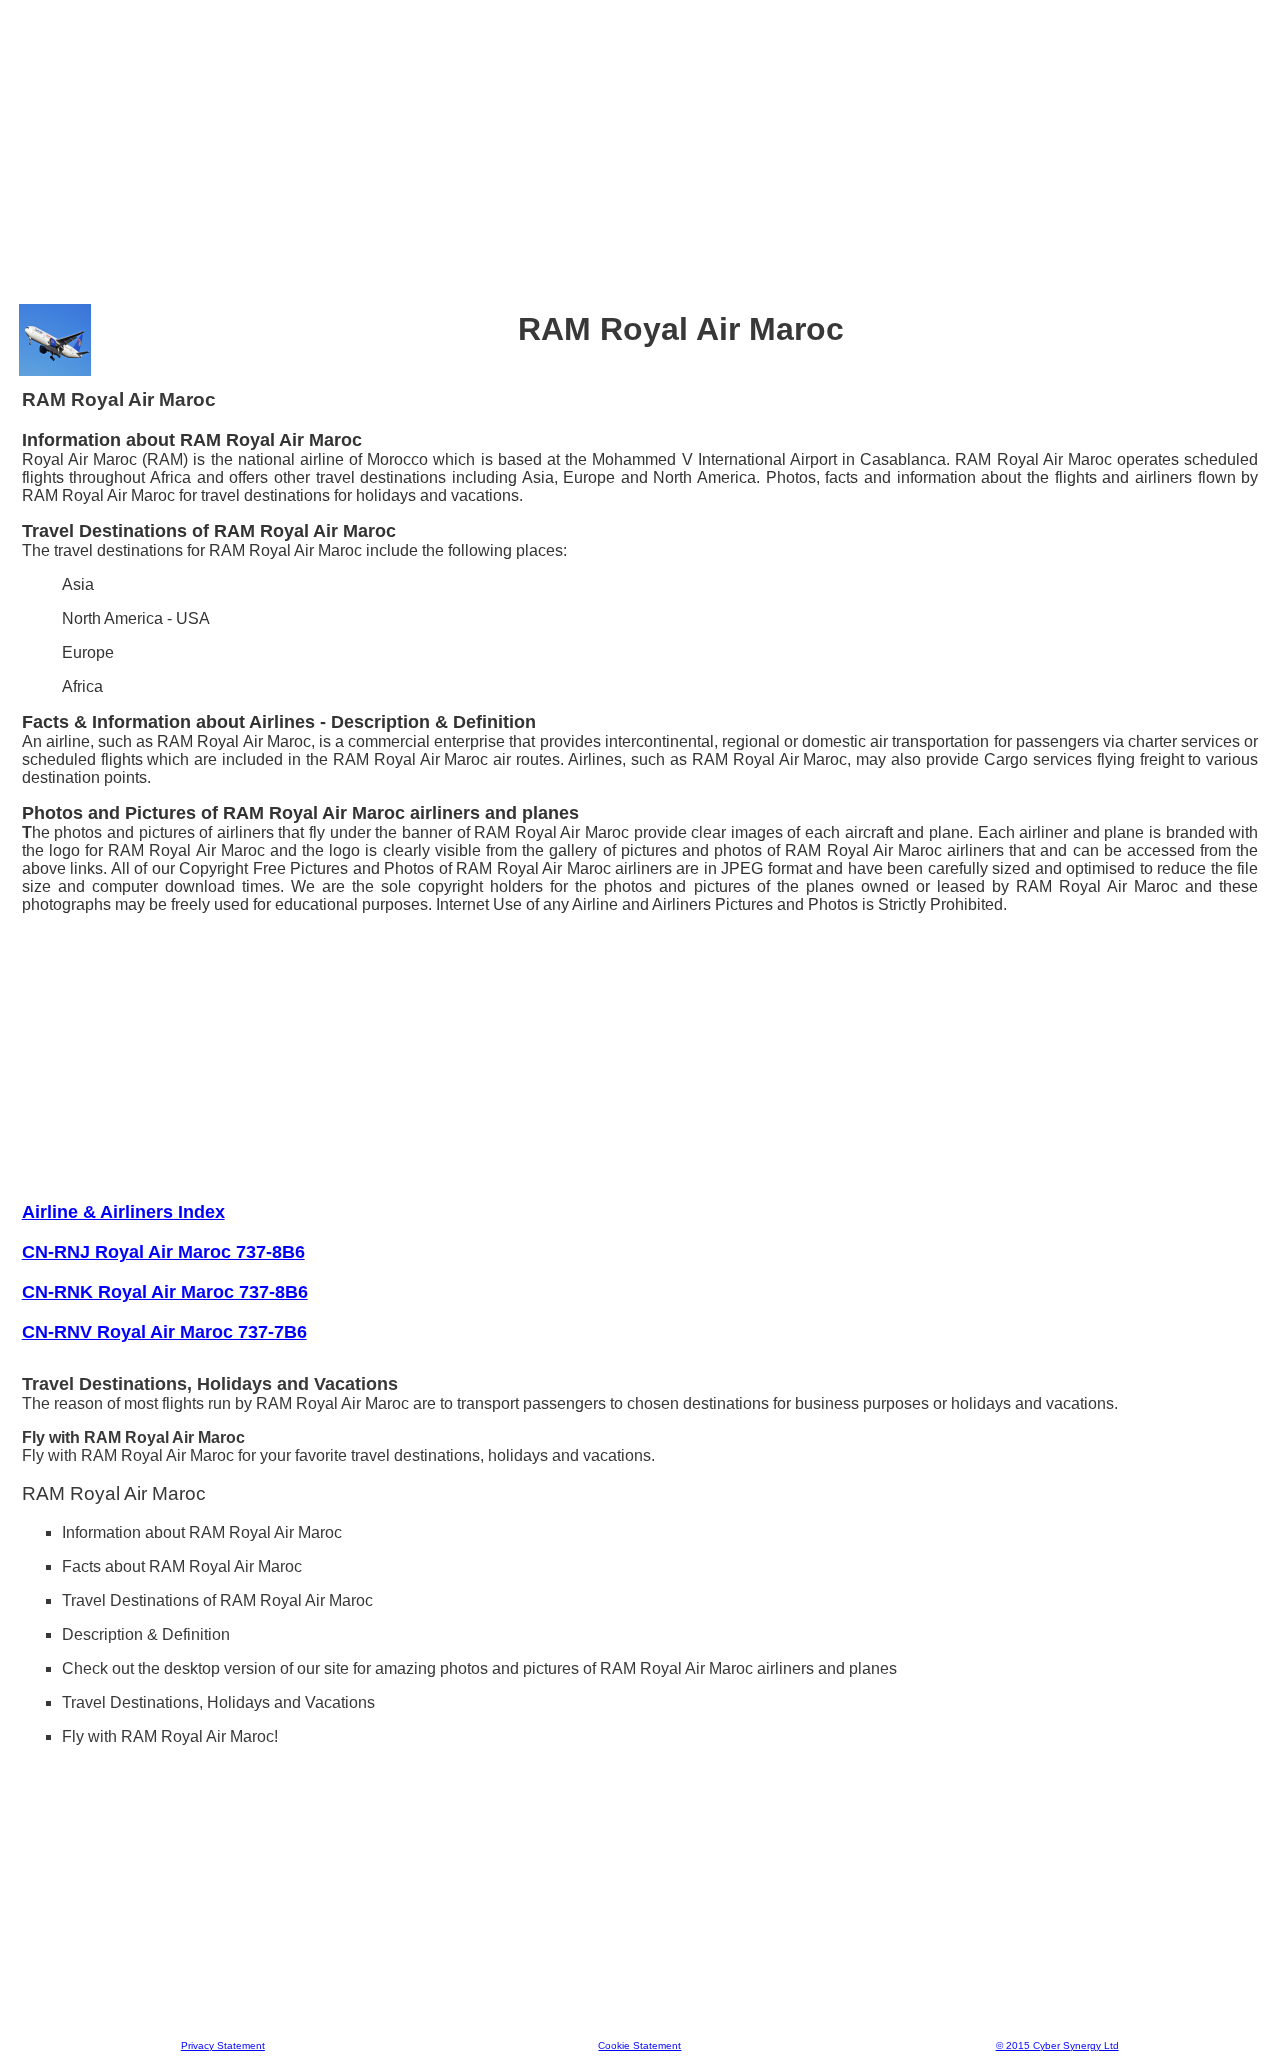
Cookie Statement (639, 2045)
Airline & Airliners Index (123, 1212)
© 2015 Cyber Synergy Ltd (1057, 2045)
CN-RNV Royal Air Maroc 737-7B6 (164, 1332)
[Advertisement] (640, 149)
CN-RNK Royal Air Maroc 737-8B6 (165, 1292)
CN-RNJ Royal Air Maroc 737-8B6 (163, 1252)
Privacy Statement (223, 2045)
